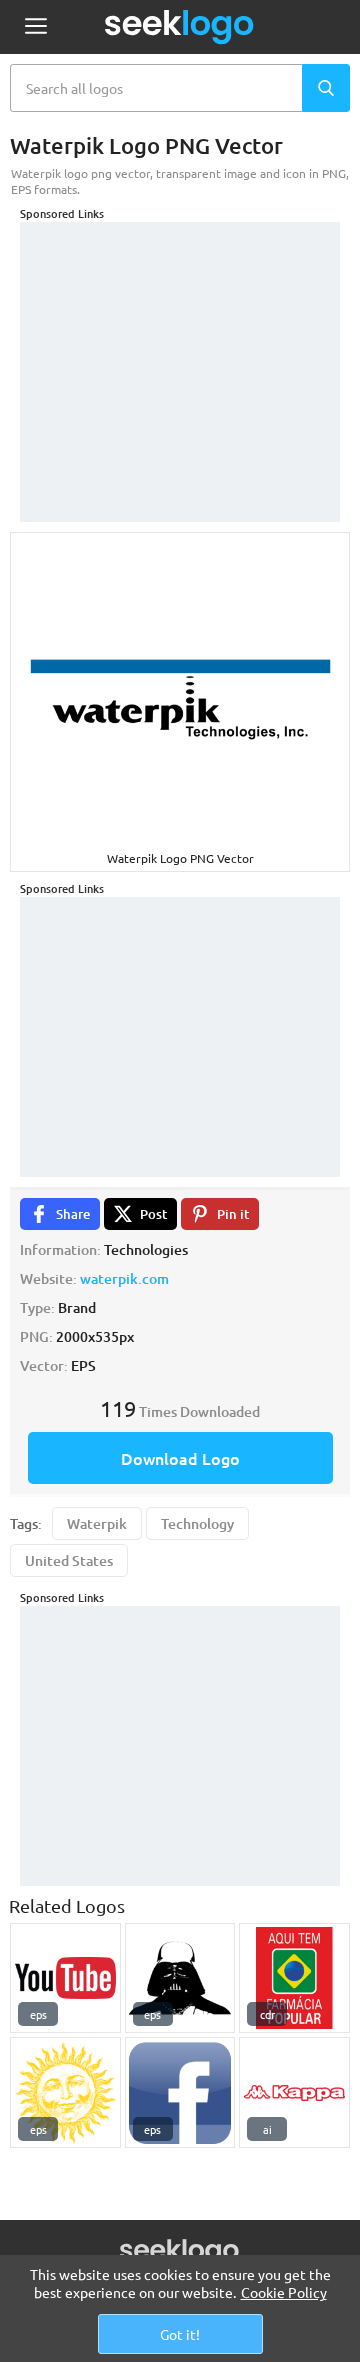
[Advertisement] (180, 347)
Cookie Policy (284, 2292)
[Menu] (35, 27)
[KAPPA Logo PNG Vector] (294, 2092)
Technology (197, 1523)
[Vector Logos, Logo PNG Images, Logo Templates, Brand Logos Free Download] (180, 27)
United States (69, 1560)
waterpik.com (124, 1278)
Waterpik (97, 1523)
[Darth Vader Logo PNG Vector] (180, 1978)
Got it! (180, 2334)
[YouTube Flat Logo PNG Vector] (65, 1978)
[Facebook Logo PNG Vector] (180, 2092)
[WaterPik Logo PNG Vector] (65, 2092)
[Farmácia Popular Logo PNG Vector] (294, 1978)
